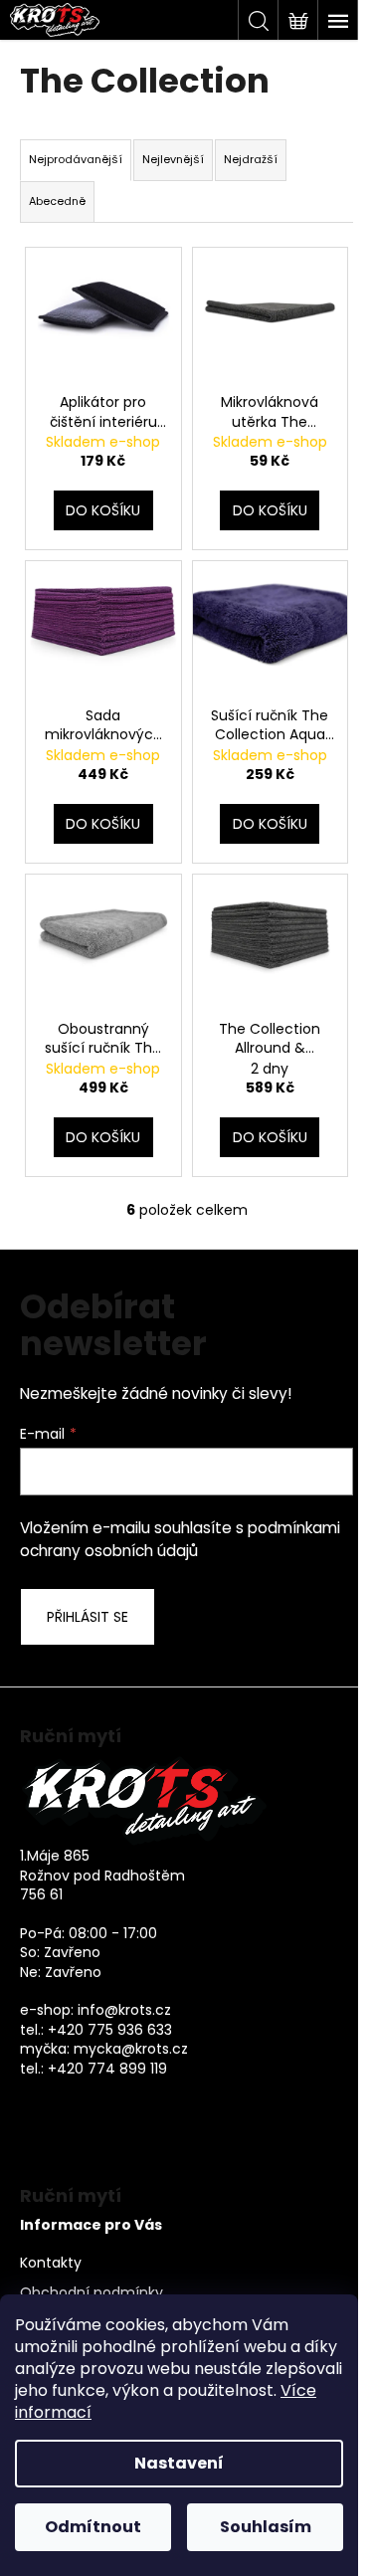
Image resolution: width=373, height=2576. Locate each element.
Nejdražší (251, 159)
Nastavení (179, 2463)
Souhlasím (266, 2527)
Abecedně (57, 201)
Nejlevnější (173, 159)
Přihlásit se (88, 1617)
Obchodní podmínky (92, 2293)
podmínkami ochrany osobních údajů (180, 1539)
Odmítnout (93, 2527)
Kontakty (51, 2263)
